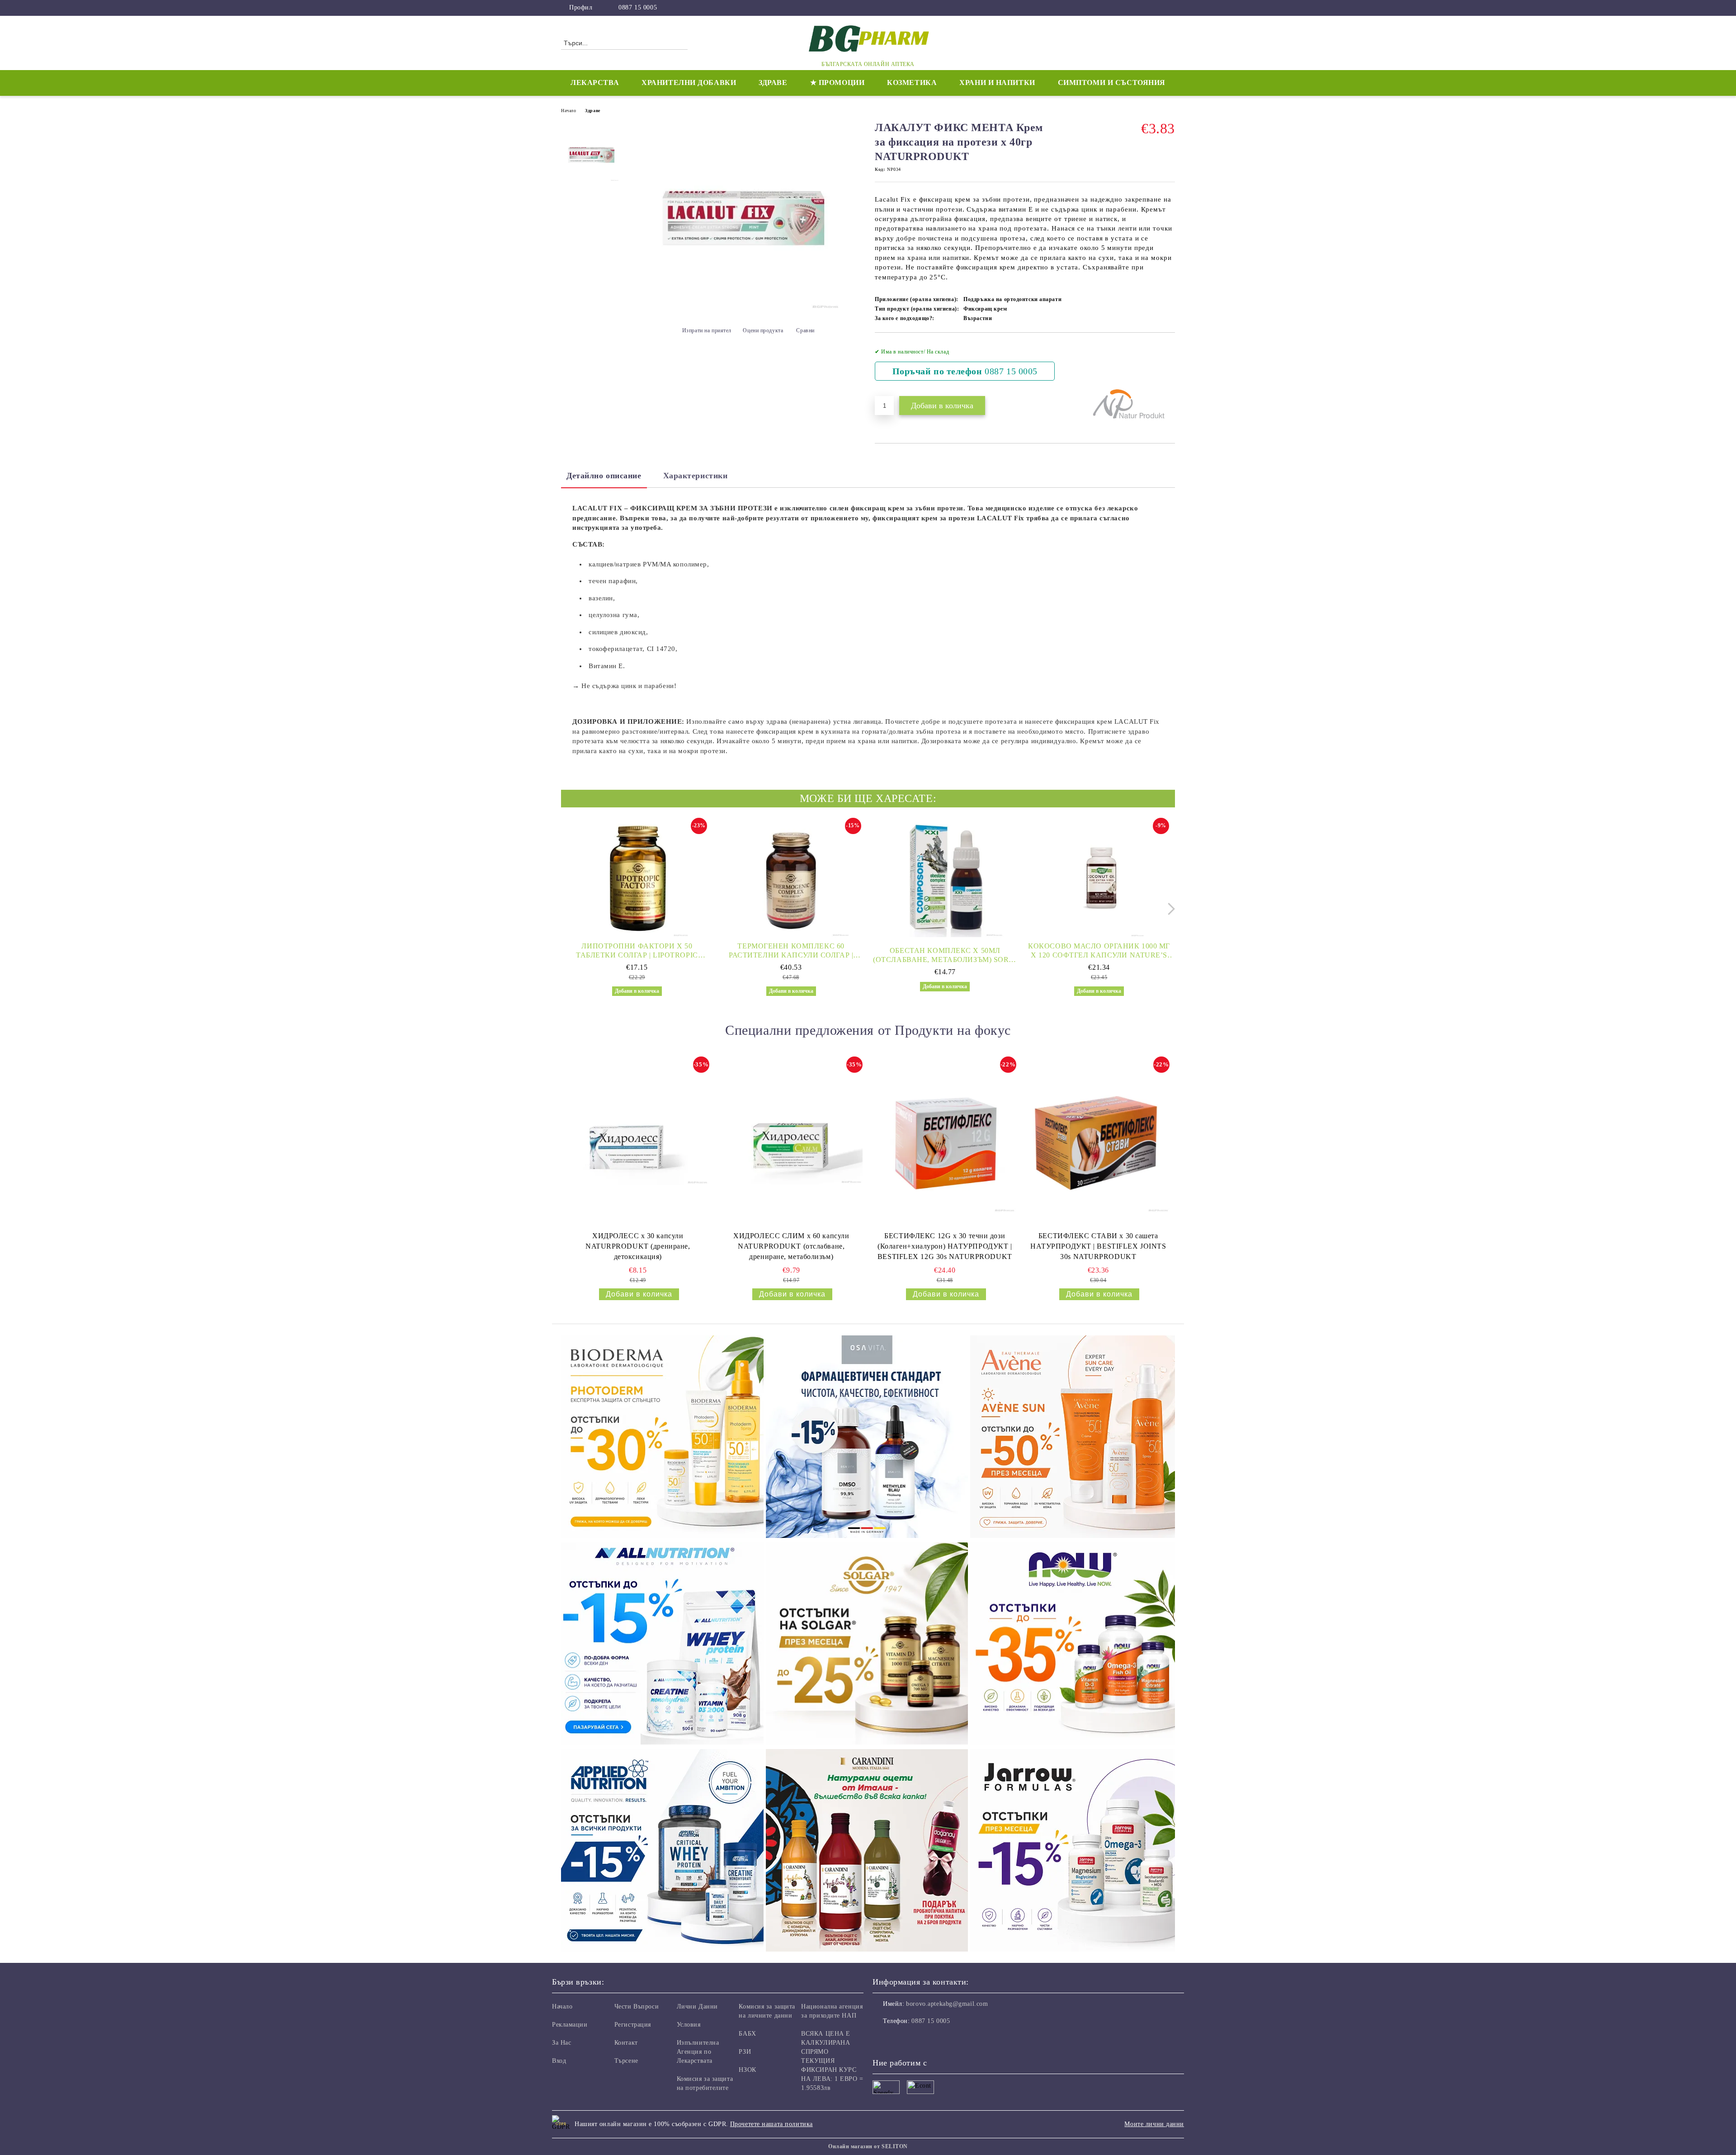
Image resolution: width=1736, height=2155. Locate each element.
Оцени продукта (763, 330)
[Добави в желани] (1168, 364)
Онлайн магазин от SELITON (868, 2146)
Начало (568, 111)
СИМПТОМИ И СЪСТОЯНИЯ (1112, 83)
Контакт (626, 2043)
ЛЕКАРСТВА (595, 83)
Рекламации (570, 2025)
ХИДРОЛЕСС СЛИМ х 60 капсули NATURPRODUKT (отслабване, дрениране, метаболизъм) (791, 1246)
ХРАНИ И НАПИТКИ (997, 83)
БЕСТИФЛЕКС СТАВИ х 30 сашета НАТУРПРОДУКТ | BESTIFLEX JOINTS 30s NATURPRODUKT (1098, 1246)
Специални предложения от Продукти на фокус (868, 1030)
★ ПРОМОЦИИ (837, 83)
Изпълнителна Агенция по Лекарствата (698, 2052)
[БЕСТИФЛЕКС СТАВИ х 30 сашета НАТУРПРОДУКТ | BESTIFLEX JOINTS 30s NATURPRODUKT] (1098, 1142)
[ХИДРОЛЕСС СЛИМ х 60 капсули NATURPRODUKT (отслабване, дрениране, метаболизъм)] (791, 1142)
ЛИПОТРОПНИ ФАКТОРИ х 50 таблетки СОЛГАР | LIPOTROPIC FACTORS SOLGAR (637, 951)
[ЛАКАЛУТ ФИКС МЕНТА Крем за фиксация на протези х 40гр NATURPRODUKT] (745, 308)
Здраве (592, 111)
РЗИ (745, 2052)
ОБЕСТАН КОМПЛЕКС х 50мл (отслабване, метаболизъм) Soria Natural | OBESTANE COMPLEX (945, 955)
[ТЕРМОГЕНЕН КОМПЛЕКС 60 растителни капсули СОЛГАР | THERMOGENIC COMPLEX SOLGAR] (791, 878)
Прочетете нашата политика (771, 2124)
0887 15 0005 (638, 7)
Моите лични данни (1154, 2124)
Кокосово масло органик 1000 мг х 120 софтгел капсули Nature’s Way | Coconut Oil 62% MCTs (1099, 951)
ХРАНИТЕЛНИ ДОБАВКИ (689, 83)
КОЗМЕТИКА (912, 83)
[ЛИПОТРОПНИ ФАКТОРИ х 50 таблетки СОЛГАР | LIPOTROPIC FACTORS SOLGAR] (637, 878)
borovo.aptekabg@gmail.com (947, 2004)
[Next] (1169, 909)
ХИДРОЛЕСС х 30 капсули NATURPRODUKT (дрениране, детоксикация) (638, 1246)
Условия (689, 2025)
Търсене (626, 2061)
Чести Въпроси (637, 2006)
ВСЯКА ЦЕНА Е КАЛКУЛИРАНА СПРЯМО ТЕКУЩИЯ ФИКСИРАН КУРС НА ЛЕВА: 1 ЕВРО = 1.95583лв (832, 2061)
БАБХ (747, 2034)
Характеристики (696, 476)
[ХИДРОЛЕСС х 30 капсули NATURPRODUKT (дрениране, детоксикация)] (638, 1142)
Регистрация (633, 2025)
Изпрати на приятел (707, 330)
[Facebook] (1170, 8)
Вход (559, 2061)
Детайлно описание (604, 476)
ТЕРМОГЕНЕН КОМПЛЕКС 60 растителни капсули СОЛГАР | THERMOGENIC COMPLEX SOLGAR (791, 951)
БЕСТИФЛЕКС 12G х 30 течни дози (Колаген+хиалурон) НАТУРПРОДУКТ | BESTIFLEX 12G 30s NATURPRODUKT (945, 1246)
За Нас (561, 2043)
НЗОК (747, 2070)
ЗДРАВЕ (773, 83)
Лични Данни (697, 2006)
